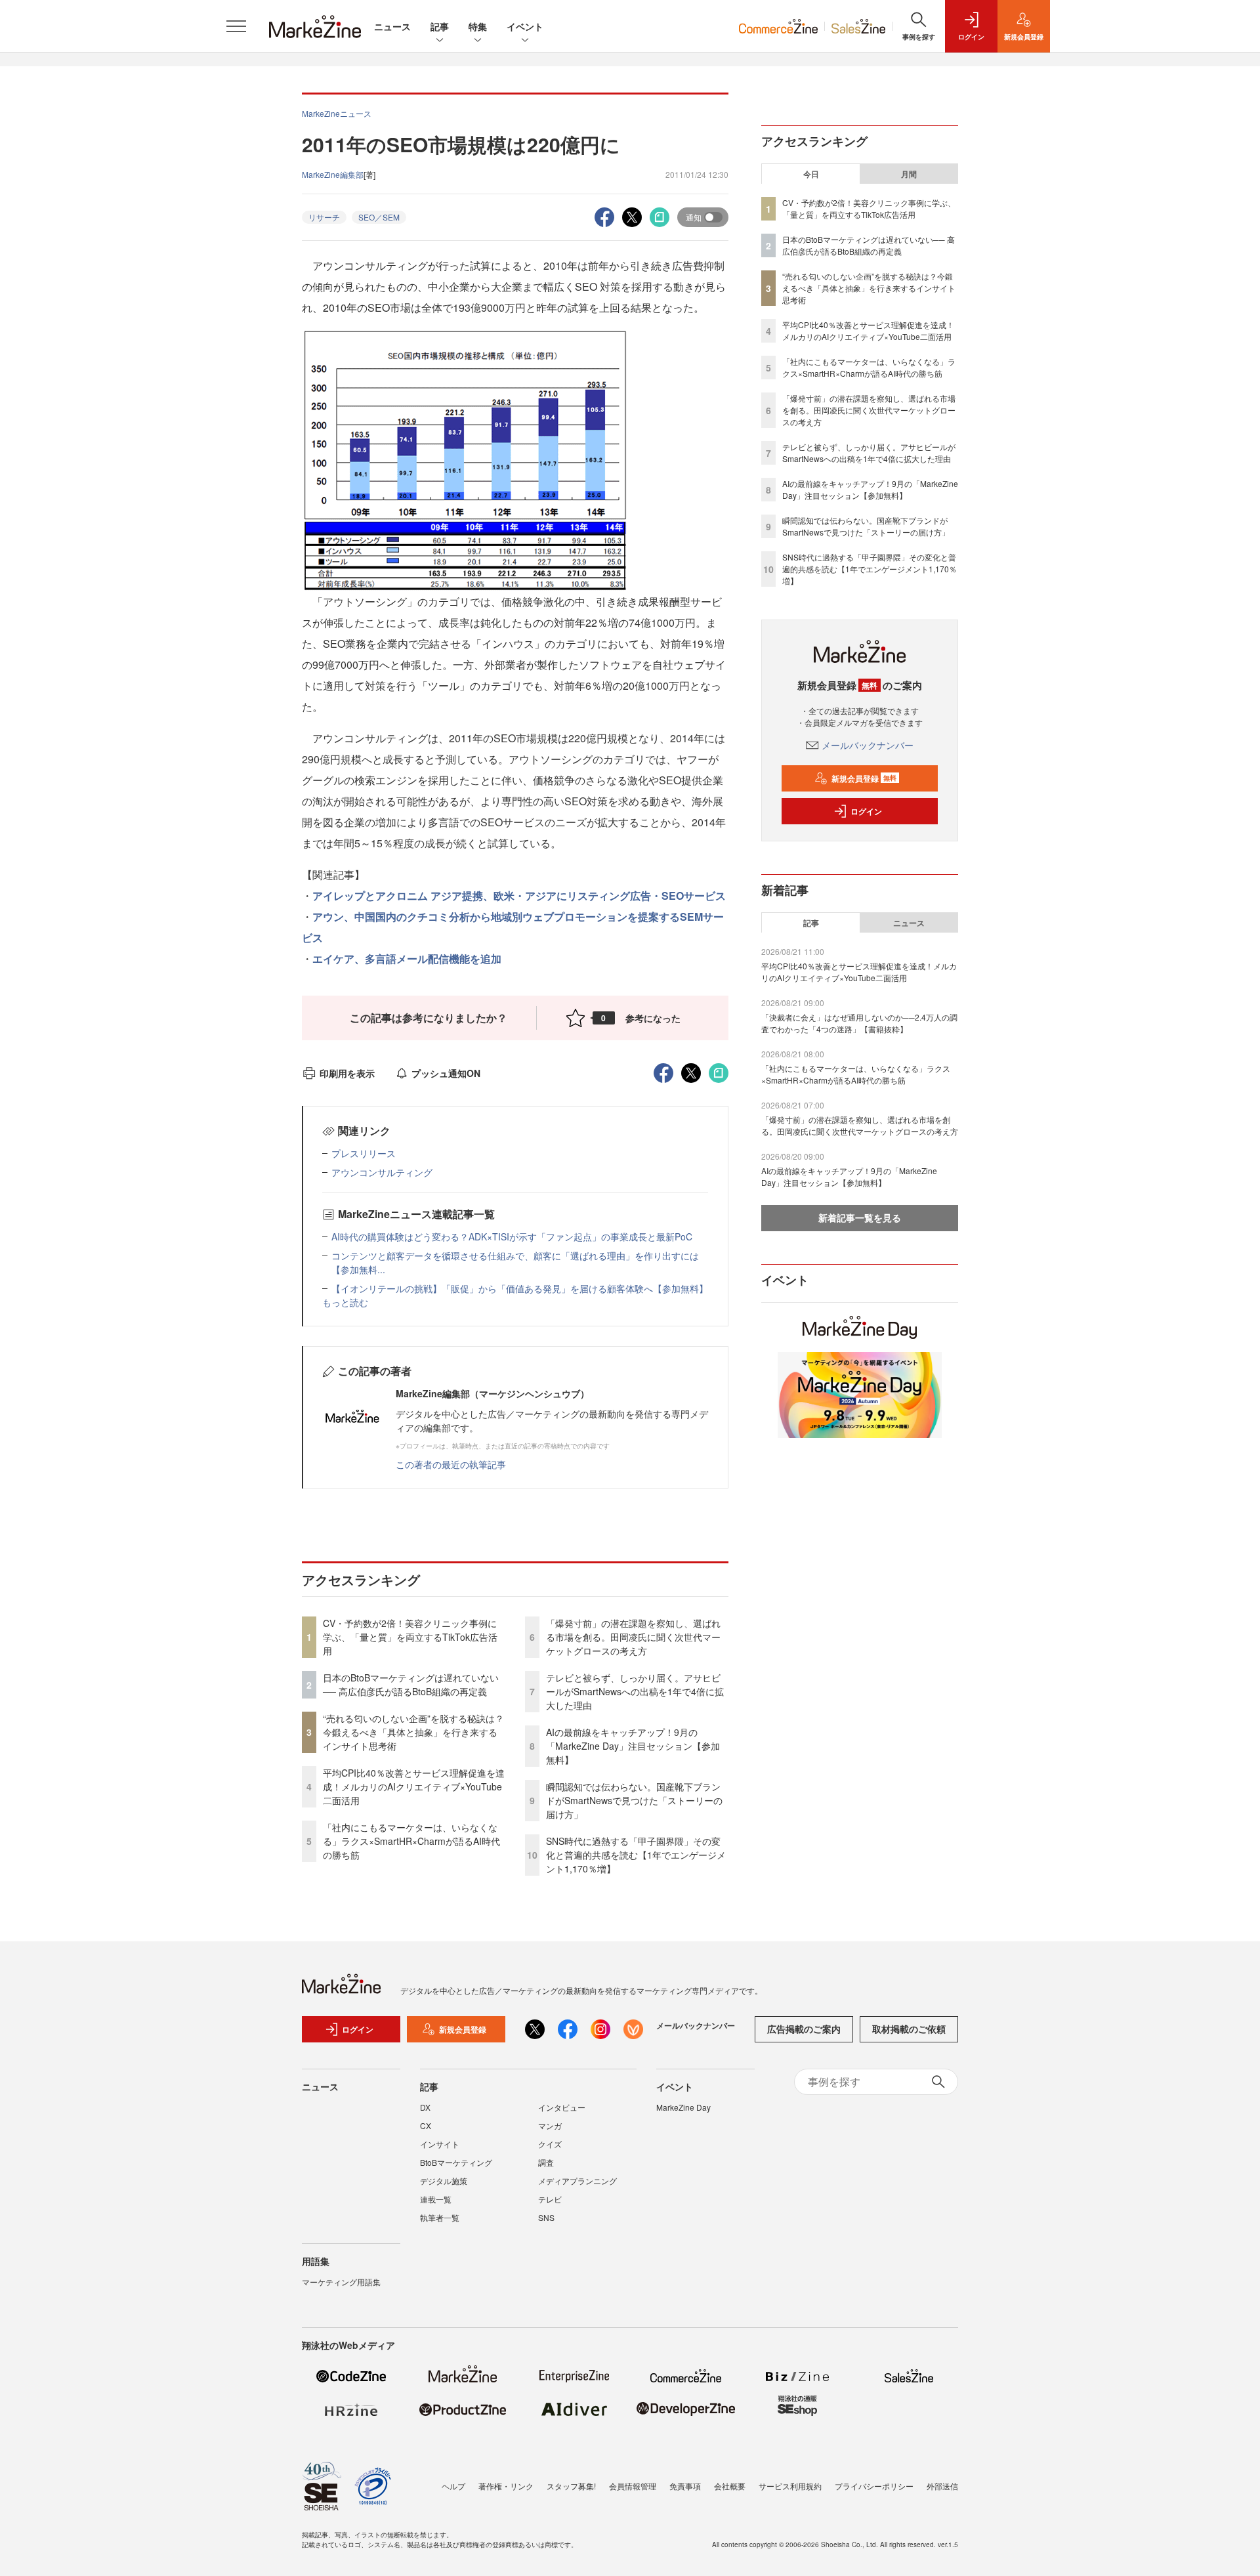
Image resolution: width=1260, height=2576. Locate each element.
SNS (546, 2217)
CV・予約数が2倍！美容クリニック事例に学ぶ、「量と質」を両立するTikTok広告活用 (410, 1637)
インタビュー (562, 2107)
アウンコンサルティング (382, 1172)
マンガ (550, 2125)
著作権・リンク (506, 2486)
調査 (546, 2162)
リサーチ (324, 217)
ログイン (866, 811)
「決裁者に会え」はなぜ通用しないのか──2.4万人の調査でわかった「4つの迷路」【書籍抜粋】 (859, 1023)
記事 (440, 26)
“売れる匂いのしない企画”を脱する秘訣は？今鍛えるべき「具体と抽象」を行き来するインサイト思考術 (413, 1732)
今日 (811, 174)
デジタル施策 (444, 2181)
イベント (525, 26)
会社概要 (730, 2486)
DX (425, 2107)
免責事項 (685, 2486)
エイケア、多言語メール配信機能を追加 (407, 959)
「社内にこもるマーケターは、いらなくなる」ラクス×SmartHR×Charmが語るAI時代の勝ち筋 (411, 1841)
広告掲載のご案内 (804, 2029)
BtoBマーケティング (456, 2162)
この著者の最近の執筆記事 (451, 1464)
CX (426, 2125)
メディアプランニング (577, 2181)
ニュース (392, 26)
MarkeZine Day (683, 2107)
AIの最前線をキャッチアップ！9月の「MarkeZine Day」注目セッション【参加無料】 (633, 1746)
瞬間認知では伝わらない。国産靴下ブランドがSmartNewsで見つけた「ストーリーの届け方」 (634, 1800)
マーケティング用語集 (341, 2282)
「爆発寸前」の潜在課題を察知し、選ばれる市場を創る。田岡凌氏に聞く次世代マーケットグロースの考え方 (633, 1637)
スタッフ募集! (571, 2486)
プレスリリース (364, 1153)
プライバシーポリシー (874, 2486)
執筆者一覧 (440, 2217)
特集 (478, 26)
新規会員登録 (864, 778)
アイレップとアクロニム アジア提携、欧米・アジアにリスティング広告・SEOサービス (519, 896)
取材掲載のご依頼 (909, 2029)
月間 (909, 174)
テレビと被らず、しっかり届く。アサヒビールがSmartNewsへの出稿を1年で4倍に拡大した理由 (635, 1691)
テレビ (550, 2199)
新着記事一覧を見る (860, 1217)
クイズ (550, 2144)
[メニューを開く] (236, 26)
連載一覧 (436, 2199)
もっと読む (345, 1302)
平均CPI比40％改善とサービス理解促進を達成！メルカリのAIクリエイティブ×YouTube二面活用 (414, 1786)
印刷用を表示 (347, 1073)
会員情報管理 (633, 2486)
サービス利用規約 (790, 2486)
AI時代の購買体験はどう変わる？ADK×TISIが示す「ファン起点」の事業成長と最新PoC (512, 1236)
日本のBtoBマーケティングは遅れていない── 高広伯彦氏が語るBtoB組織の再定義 (411, 1684)
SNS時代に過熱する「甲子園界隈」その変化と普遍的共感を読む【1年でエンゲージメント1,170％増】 (636, 1855)
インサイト (440, 2144)
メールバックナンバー (868, 745)
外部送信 (942, 2486)
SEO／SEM (379, 217)
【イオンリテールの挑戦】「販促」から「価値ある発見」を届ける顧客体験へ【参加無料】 (520, 1288)
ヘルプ (453, 2486)
